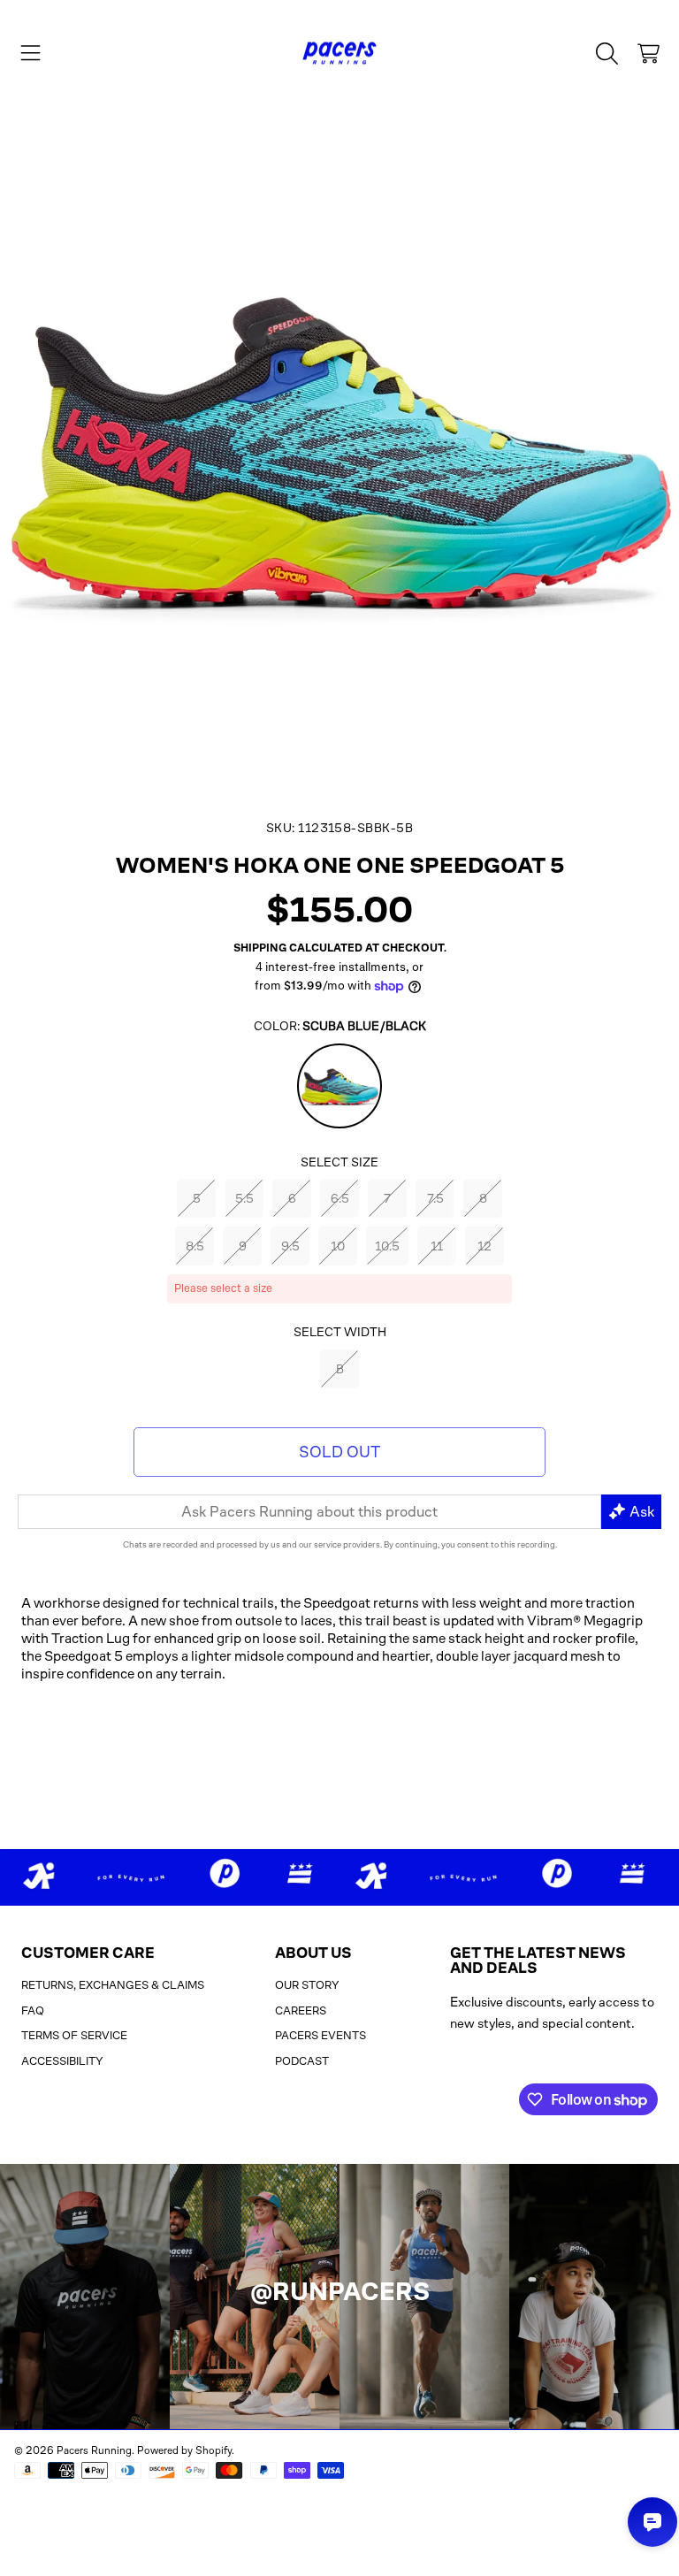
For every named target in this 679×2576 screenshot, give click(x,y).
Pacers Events (320, 2035)
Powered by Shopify (184, 2450)
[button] (31, 53)
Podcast (302, 2061)
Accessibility (62, 2061)
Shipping (260, 948)
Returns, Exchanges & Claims (113, 1985)
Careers (301, 2010)
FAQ (33, 2010)
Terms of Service (74, 2035)
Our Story (307, 1985)
